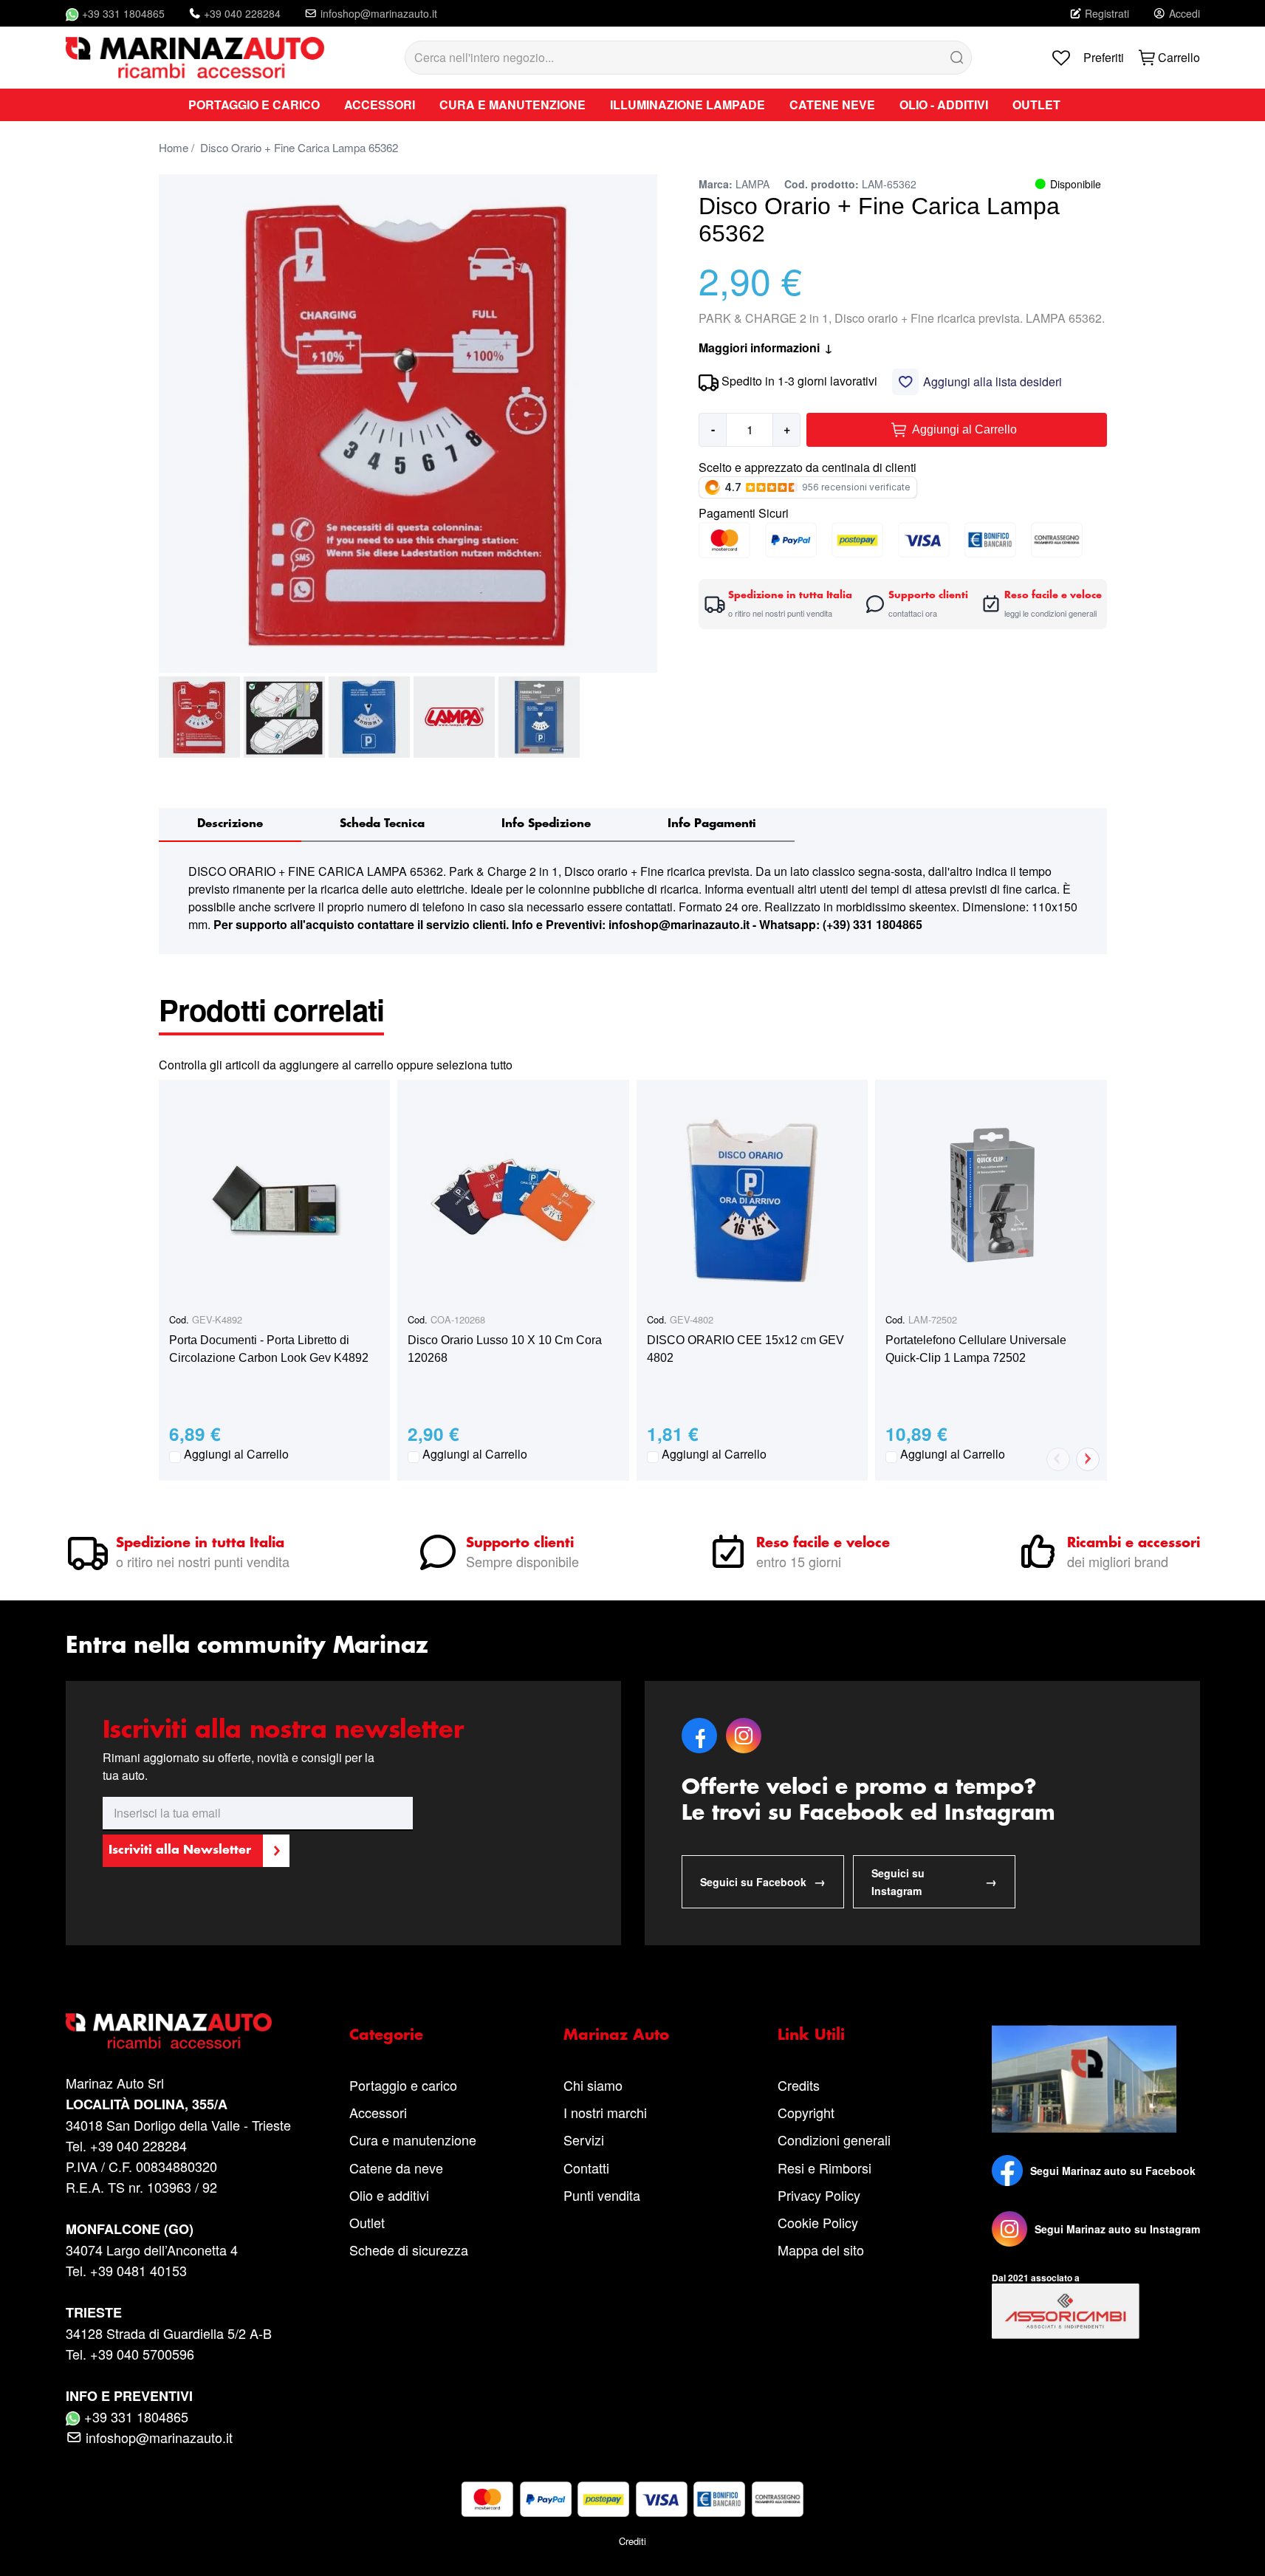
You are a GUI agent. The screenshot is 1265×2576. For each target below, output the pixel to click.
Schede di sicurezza (409, 2250)
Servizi (584, 2140)
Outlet (367, 2222)
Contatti (586, 2168)
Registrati (1107, 13)
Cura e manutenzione (413, 2140)
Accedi (1185, 13)
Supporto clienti (520, 1544)
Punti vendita (602, 2195)
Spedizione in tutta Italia (200, 1544)
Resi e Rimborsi (825, 2168)
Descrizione (230, 824)
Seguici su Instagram (934, 1882)
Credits (799, 2085)
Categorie (386, 2035)
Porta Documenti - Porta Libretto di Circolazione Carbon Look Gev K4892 (269, 1349)
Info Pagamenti (712, 824)
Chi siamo (593, 2085)
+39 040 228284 (242, 13)
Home (174, 147)
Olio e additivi (389, 2195)
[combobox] (688, 58)
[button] (199, 717)
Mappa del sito (821, 2250)
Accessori (378, 2112)
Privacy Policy (819, 2195)
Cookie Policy (818, 2222)
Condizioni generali (834, 2140)
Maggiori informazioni (766, 347)
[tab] (230, 825)
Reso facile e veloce (823, 1544)
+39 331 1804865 (123, 13)
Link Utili (811, 2035)
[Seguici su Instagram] (1009, 2229)
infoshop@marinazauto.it (379, 13)
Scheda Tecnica (382, 824)
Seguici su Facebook (763, 1881)
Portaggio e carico (403, 2085)
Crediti (632, 2541)
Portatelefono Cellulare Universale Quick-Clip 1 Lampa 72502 (976, 1349)
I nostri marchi (605, 2112)
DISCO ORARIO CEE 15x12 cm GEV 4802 (745, 1349)
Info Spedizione (546, 824)
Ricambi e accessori (1134, 1544)
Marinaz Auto (616, 2035)
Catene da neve (396, 2168)
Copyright (806, 2112)
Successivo (1088, 1459)
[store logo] (195, 58)
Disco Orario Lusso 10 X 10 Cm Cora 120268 (505, 1349)
